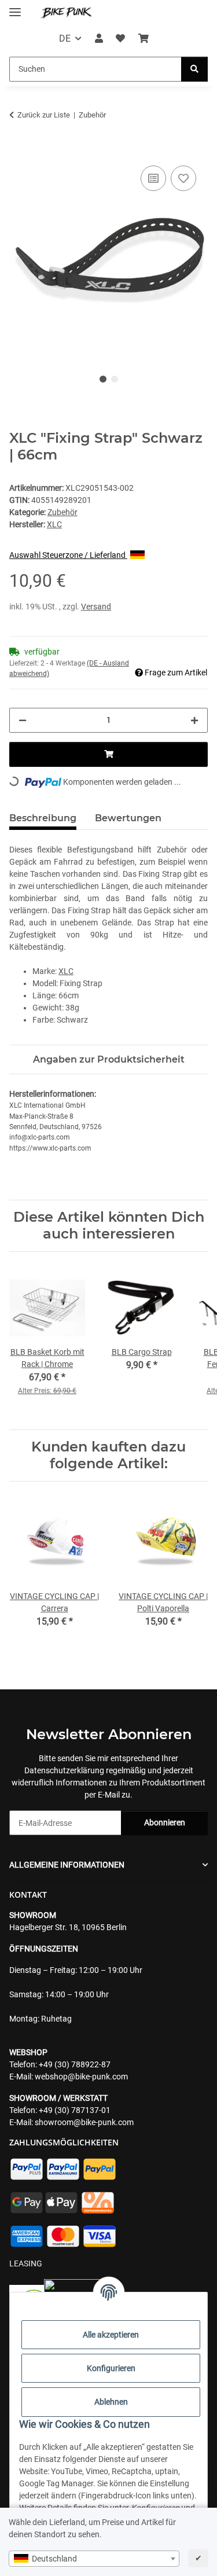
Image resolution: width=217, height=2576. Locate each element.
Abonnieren (165, 1822)
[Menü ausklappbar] (15, 7)
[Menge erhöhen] (194, 720)
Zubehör (62, 512)
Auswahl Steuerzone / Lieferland (68, 555)
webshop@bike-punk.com (81, 2077)
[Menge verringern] (23, 720)
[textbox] (94, 2559)
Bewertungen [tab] (128, 818)
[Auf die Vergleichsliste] (153, 178)
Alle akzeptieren (111, 2335)
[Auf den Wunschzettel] (183, 178)
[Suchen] (194, 69)
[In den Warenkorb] (19, 150)
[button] (99, 39)
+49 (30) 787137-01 (75, 2110)
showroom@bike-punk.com (84, 2122)
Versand (96, 607)
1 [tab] (103, 379)
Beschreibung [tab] (43, 818)
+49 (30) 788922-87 (75, 2064)
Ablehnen (111, 2402)
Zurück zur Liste (44, 115)
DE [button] (65, 38)
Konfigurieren (111, 2368)
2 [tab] (115, 379)
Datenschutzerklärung (64, 1770)
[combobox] (94, 2559)
